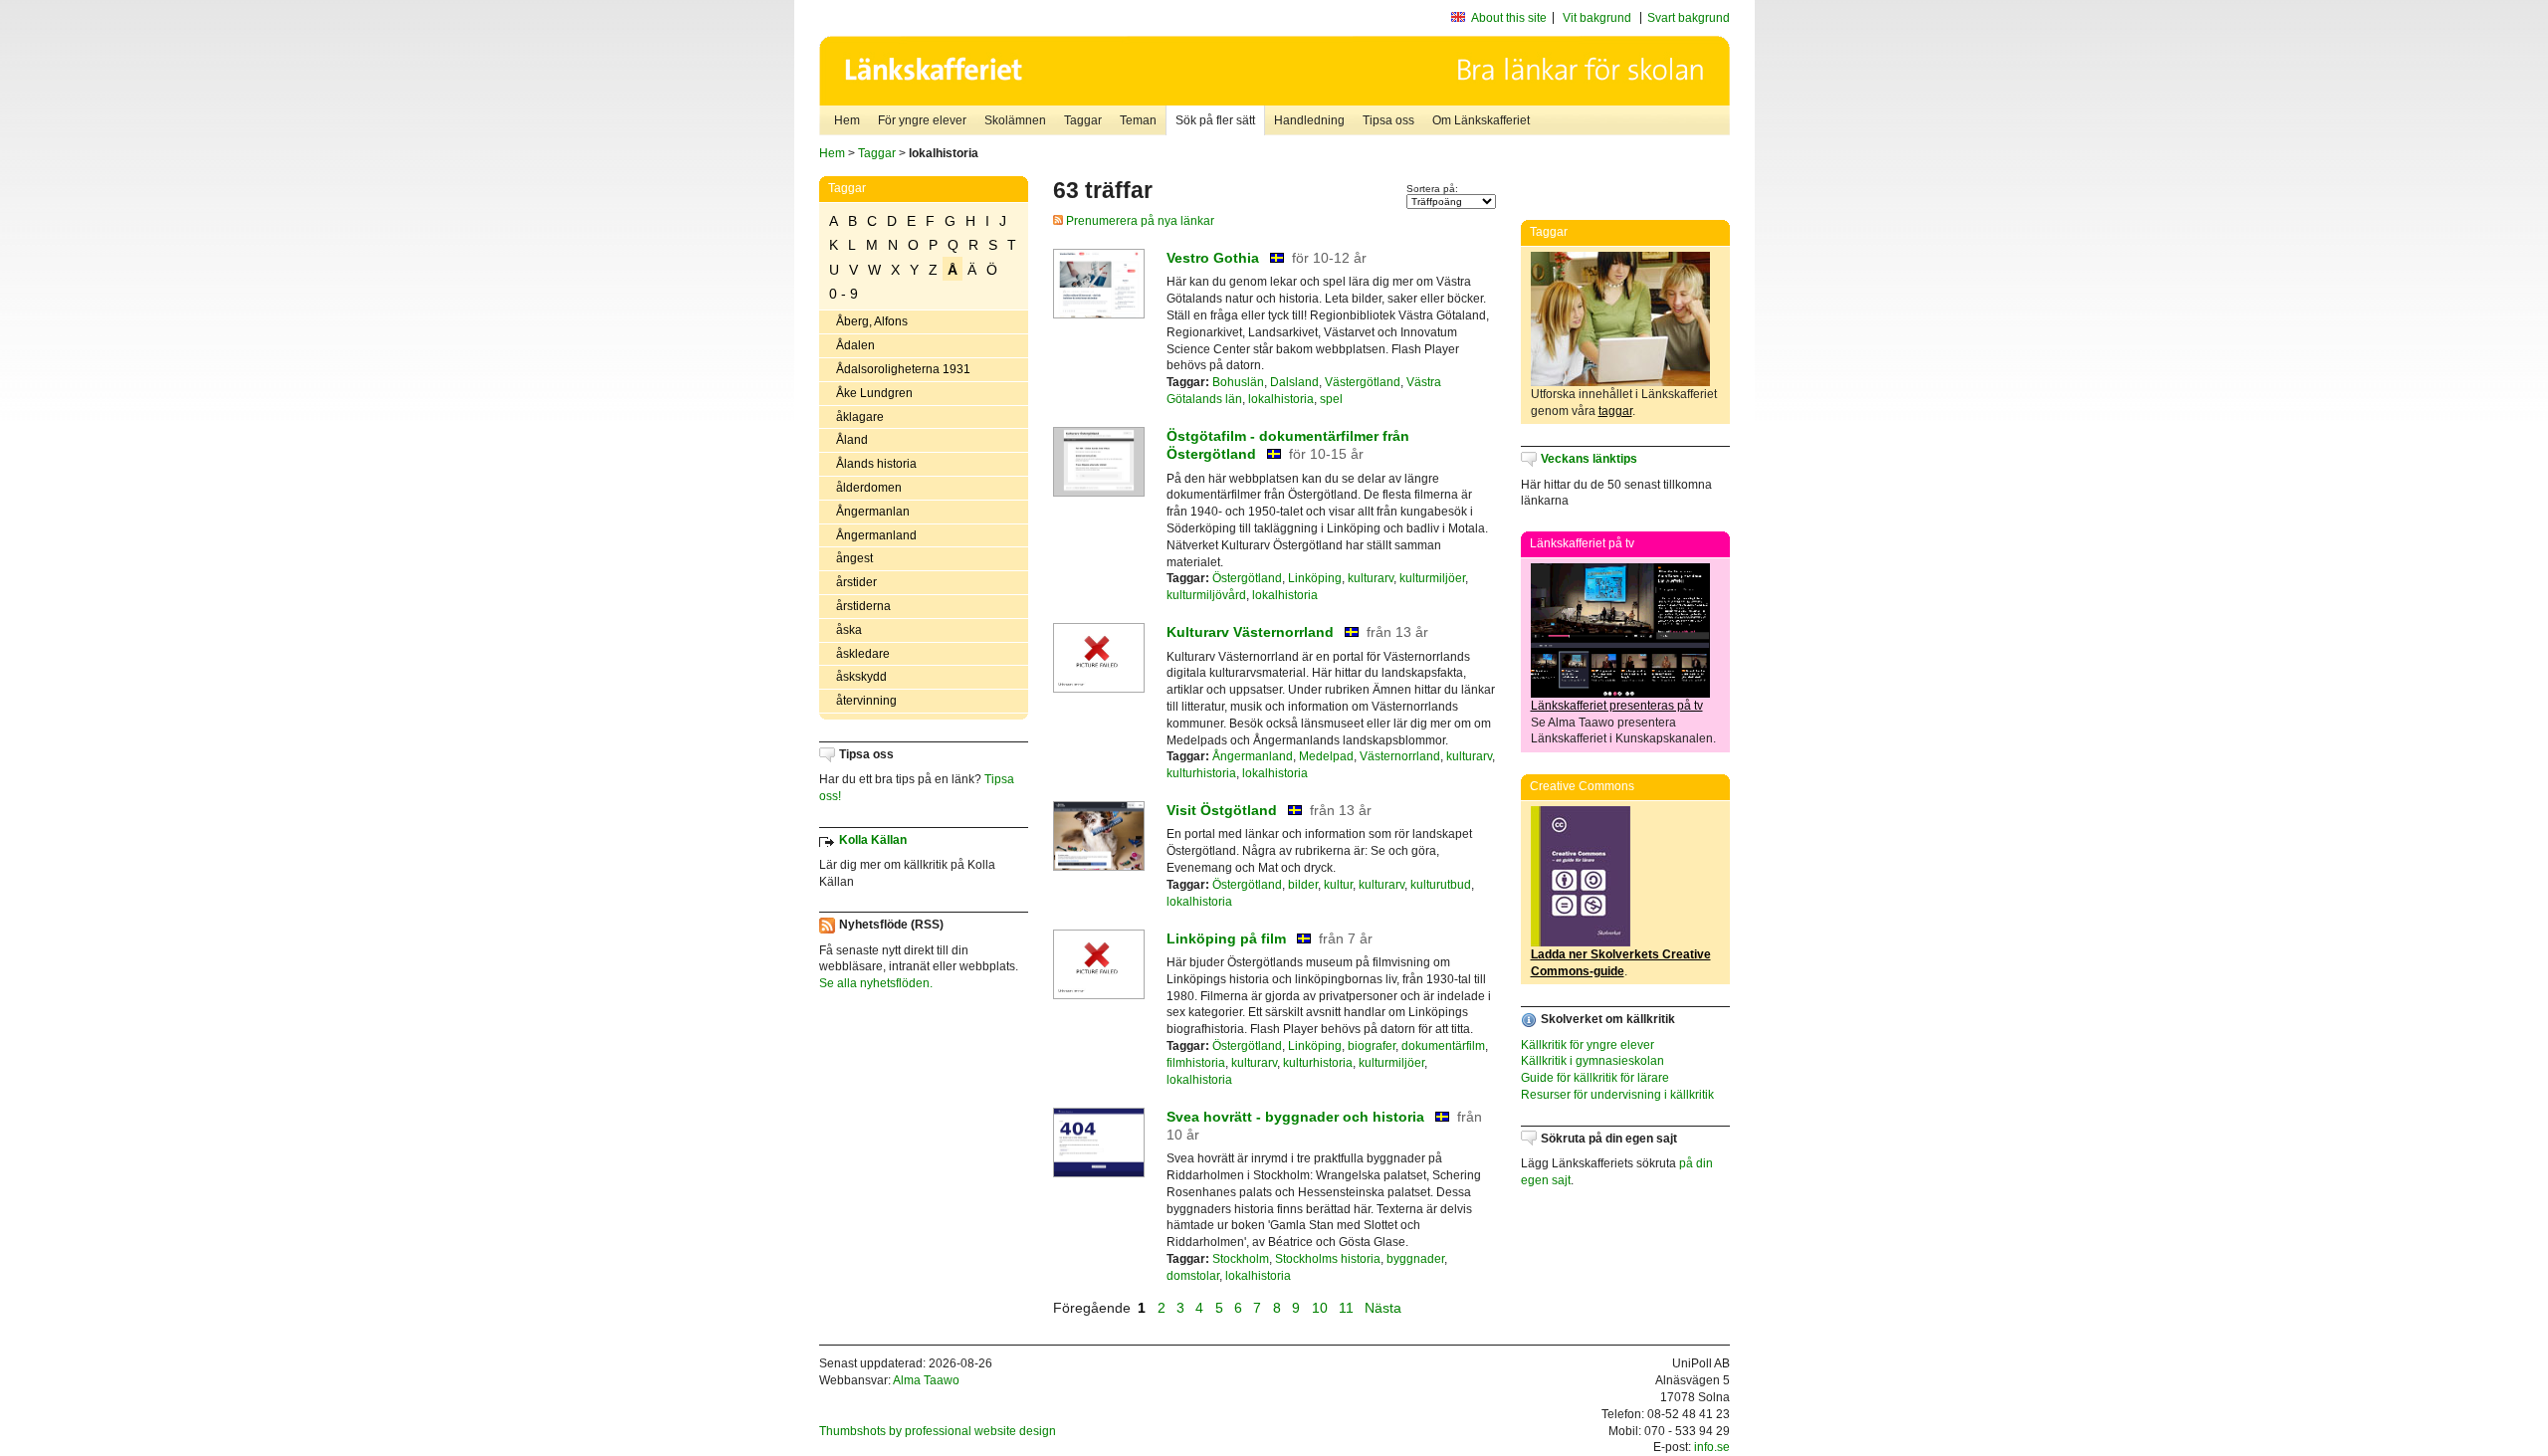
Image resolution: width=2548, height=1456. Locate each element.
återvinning (866, 701)
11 (1346, 1308)
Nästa (1385, 1308)
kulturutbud (1441, 885)
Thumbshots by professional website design (938, 1431)
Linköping (1315, 578)
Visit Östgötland (1222, 810)
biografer (1372, 1046)
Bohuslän (1238, 382)
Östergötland (1247, 578)
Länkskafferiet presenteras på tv (1617, 706)
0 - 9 (844, 294)
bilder (1303, 885)
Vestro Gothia (1213, 258)
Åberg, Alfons (872, 321)
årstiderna (863, 606)
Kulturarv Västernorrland (1250, 632)
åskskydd (861, 677)
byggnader (1415, 1259)
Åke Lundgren (874, 393)
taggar (1615, 411)
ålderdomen (869, 488)
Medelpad (1326, 756)
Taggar (1083, 120)
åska (849, 630)
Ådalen (855, 345)
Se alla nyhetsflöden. (876, 983)
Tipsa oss (1388, 120)
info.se (1712, 1447)
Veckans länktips (1589, 459)
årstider (856, 582)
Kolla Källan (873, 840)
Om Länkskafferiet (1481, 120)
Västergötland (1363, 382)
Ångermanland (876, 535)
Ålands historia (876, 464)
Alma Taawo (926, 1380)
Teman (1138, 120)
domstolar (1193, 1276)
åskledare (863, 654)
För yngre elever (922, 120)
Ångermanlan (873, 512)
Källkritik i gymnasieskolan (1592, 1061)
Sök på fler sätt (1215, 120)
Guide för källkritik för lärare (1595, 1078)
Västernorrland (1400, 756)
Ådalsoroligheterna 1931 (903, 369)
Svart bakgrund (1689, 18)
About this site (1509, 18)
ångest (854, 558)
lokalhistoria (1281, 399)
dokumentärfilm (1443, 1046)
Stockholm (1241, 1259)
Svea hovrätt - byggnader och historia (1295, 1117)
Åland (852, 440)
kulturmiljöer (1432, 578)
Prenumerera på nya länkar (1139, 221)
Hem (847, 120)
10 (1320, 1308)
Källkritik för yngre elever (1588, 1045)
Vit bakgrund (1597, 18)
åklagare (860, 417)
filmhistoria (1196, 1063)
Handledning (1309, 120)
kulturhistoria (1201, 773)
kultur (1338, 885)
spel (1331, 399)
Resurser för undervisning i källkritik (1617, 1095)
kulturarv (1371, 578)
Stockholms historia (1328, 1259)
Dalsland (1294, 382)
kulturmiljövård (1206, 595)
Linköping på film (1226, 938)
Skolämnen (1015, 120)
